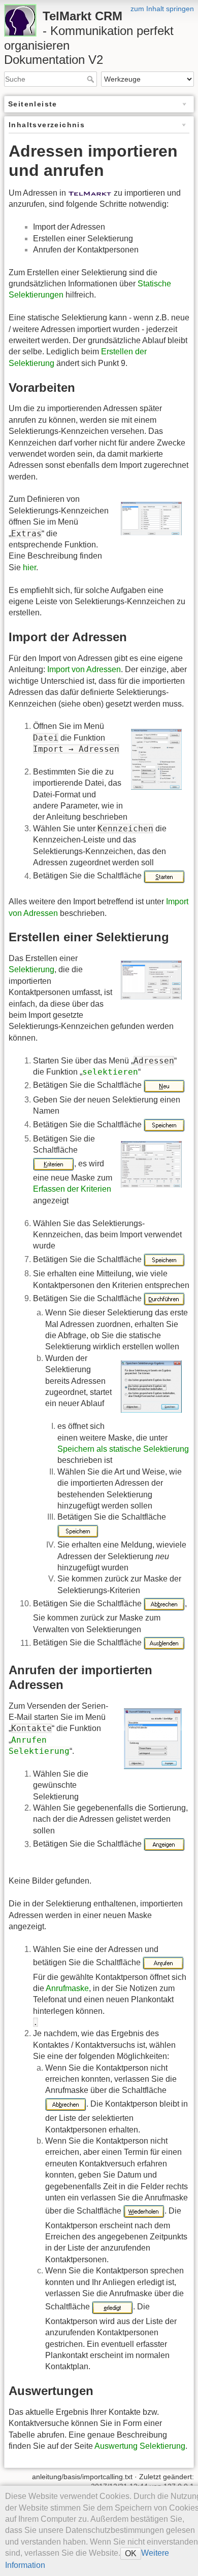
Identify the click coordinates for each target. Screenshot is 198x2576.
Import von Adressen (84, 669)
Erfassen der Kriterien (72, 1189)
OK (131, 2553)
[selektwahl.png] (153, 1738)
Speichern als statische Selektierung (123, 1449)
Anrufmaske (67, 1988)
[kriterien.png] (151, 1164)
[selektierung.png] (151, 980)
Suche (92, 79)
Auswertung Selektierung (140, 2446)
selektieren (110, 1072)
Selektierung (31, 969)
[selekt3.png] (151, 1386)
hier (29, 567)
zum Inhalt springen (162, 9)
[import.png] (156, 759)
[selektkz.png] (151, 518)
